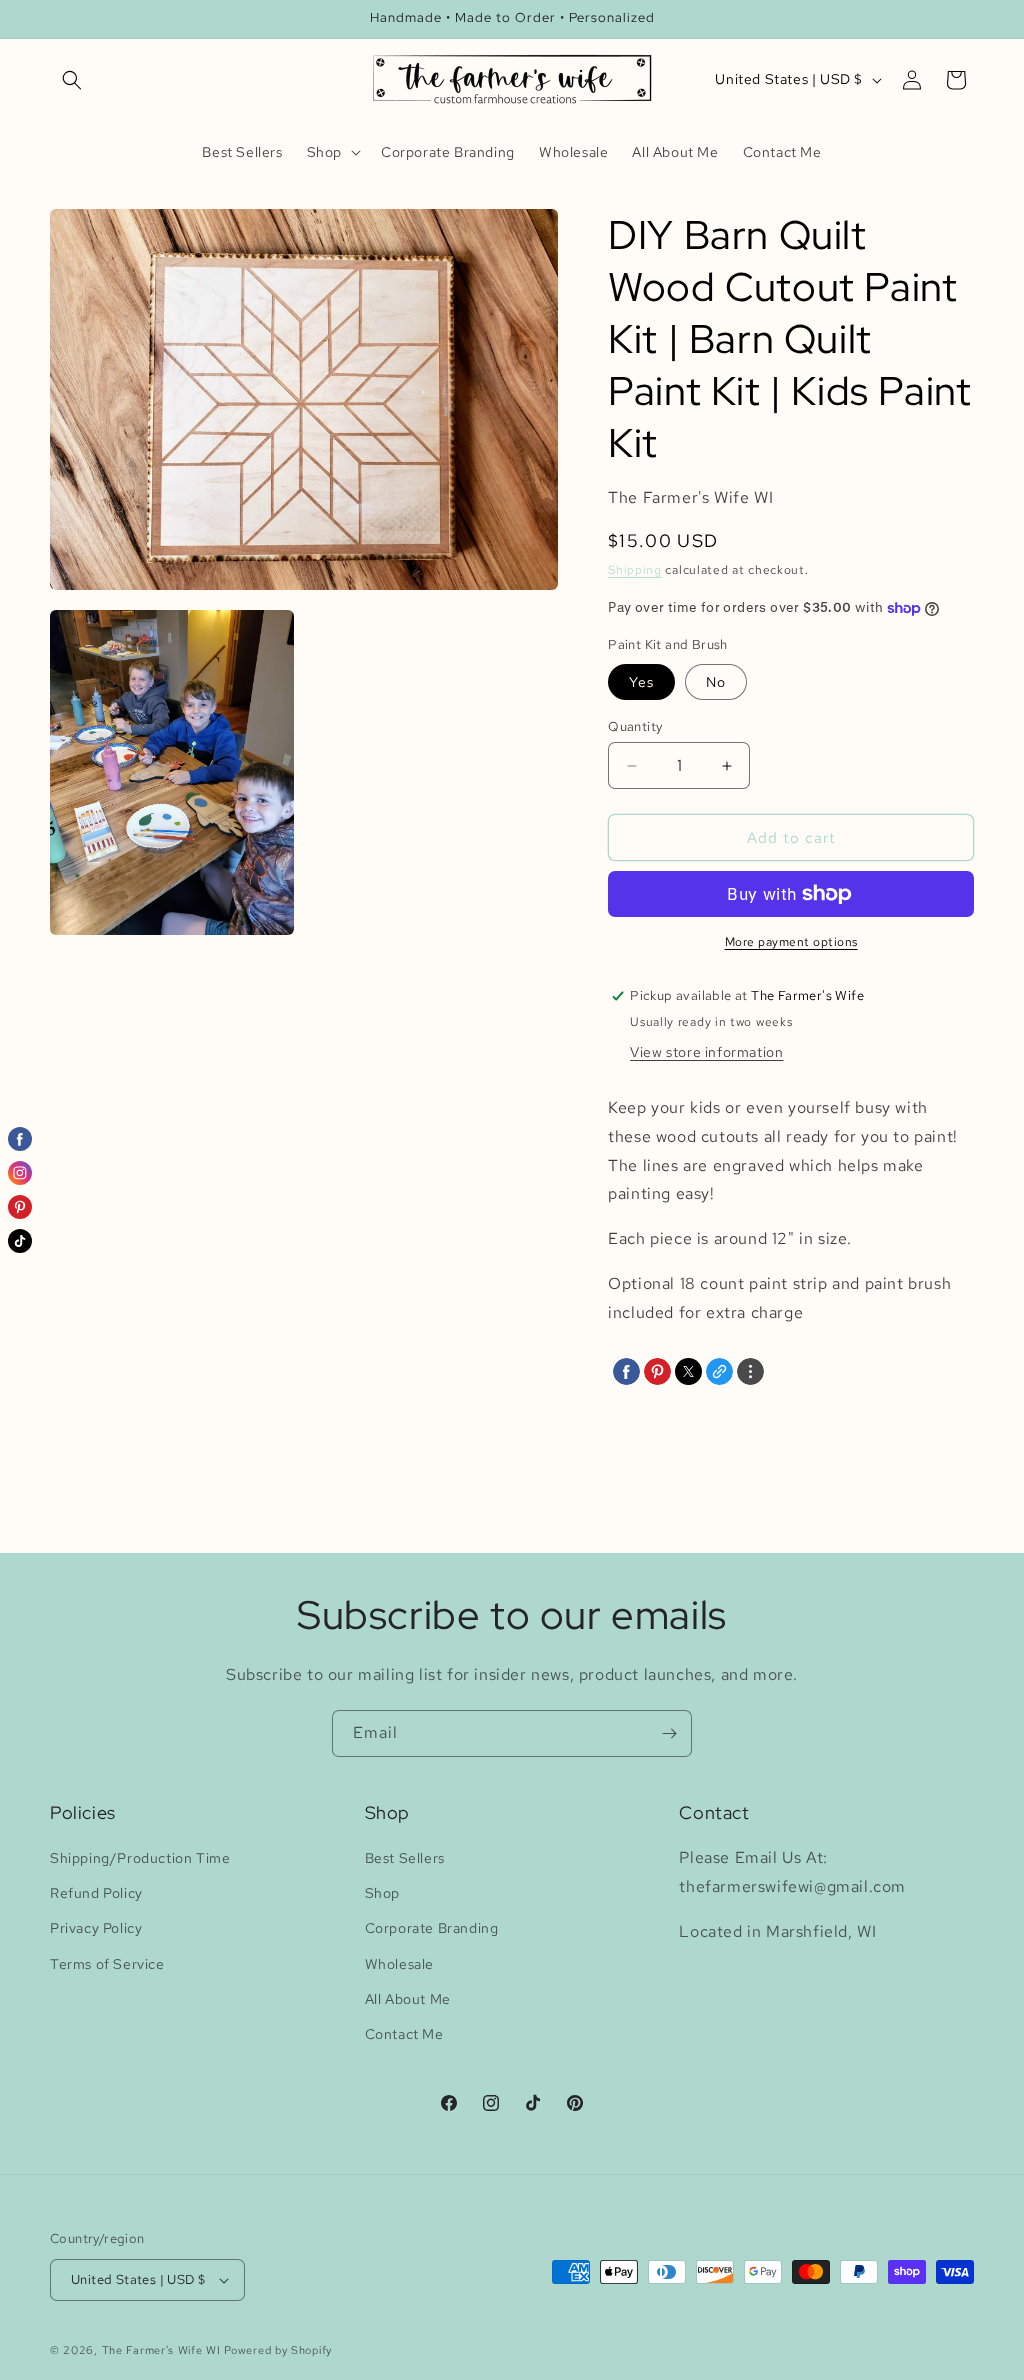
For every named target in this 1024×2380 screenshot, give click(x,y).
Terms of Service (107, 1964)
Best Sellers (405, 1858)
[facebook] (626, 1371)
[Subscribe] (669, 1733)
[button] (72, 80)
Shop (382, 1893)
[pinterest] (657, 1371)
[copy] (719, 1371)
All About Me (408, 1999)
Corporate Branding (432, 1928)
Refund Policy (96, 1893)
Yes (641, 682)
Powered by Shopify (278, 2350)
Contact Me (404, 2034)
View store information (706, 1052)
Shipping (635, 570)
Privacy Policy (96, 1928)
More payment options (791, 942)
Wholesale (399, 1964)
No (716, 682)
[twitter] (688, 1371)
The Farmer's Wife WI (161, 2350)
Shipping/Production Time (140, 1858)
